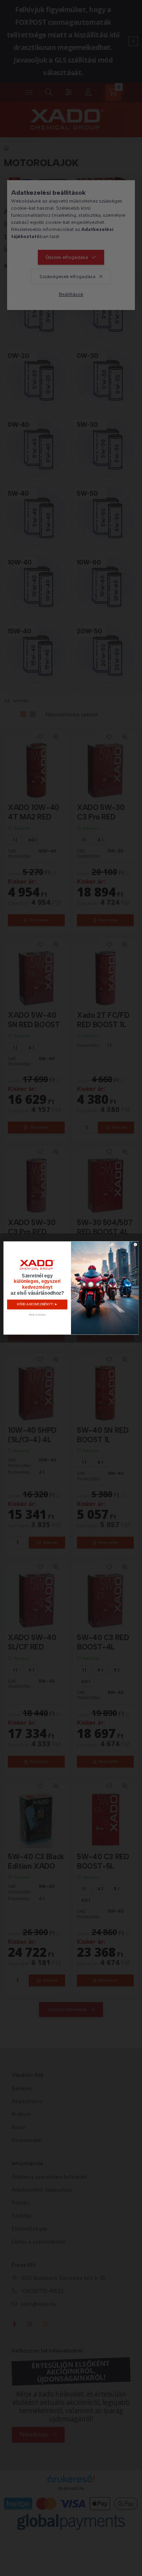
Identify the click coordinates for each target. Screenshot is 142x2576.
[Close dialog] (135, 1245)
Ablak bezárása (37, 1315)
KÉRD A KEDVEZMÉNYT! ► (37, 1305)
